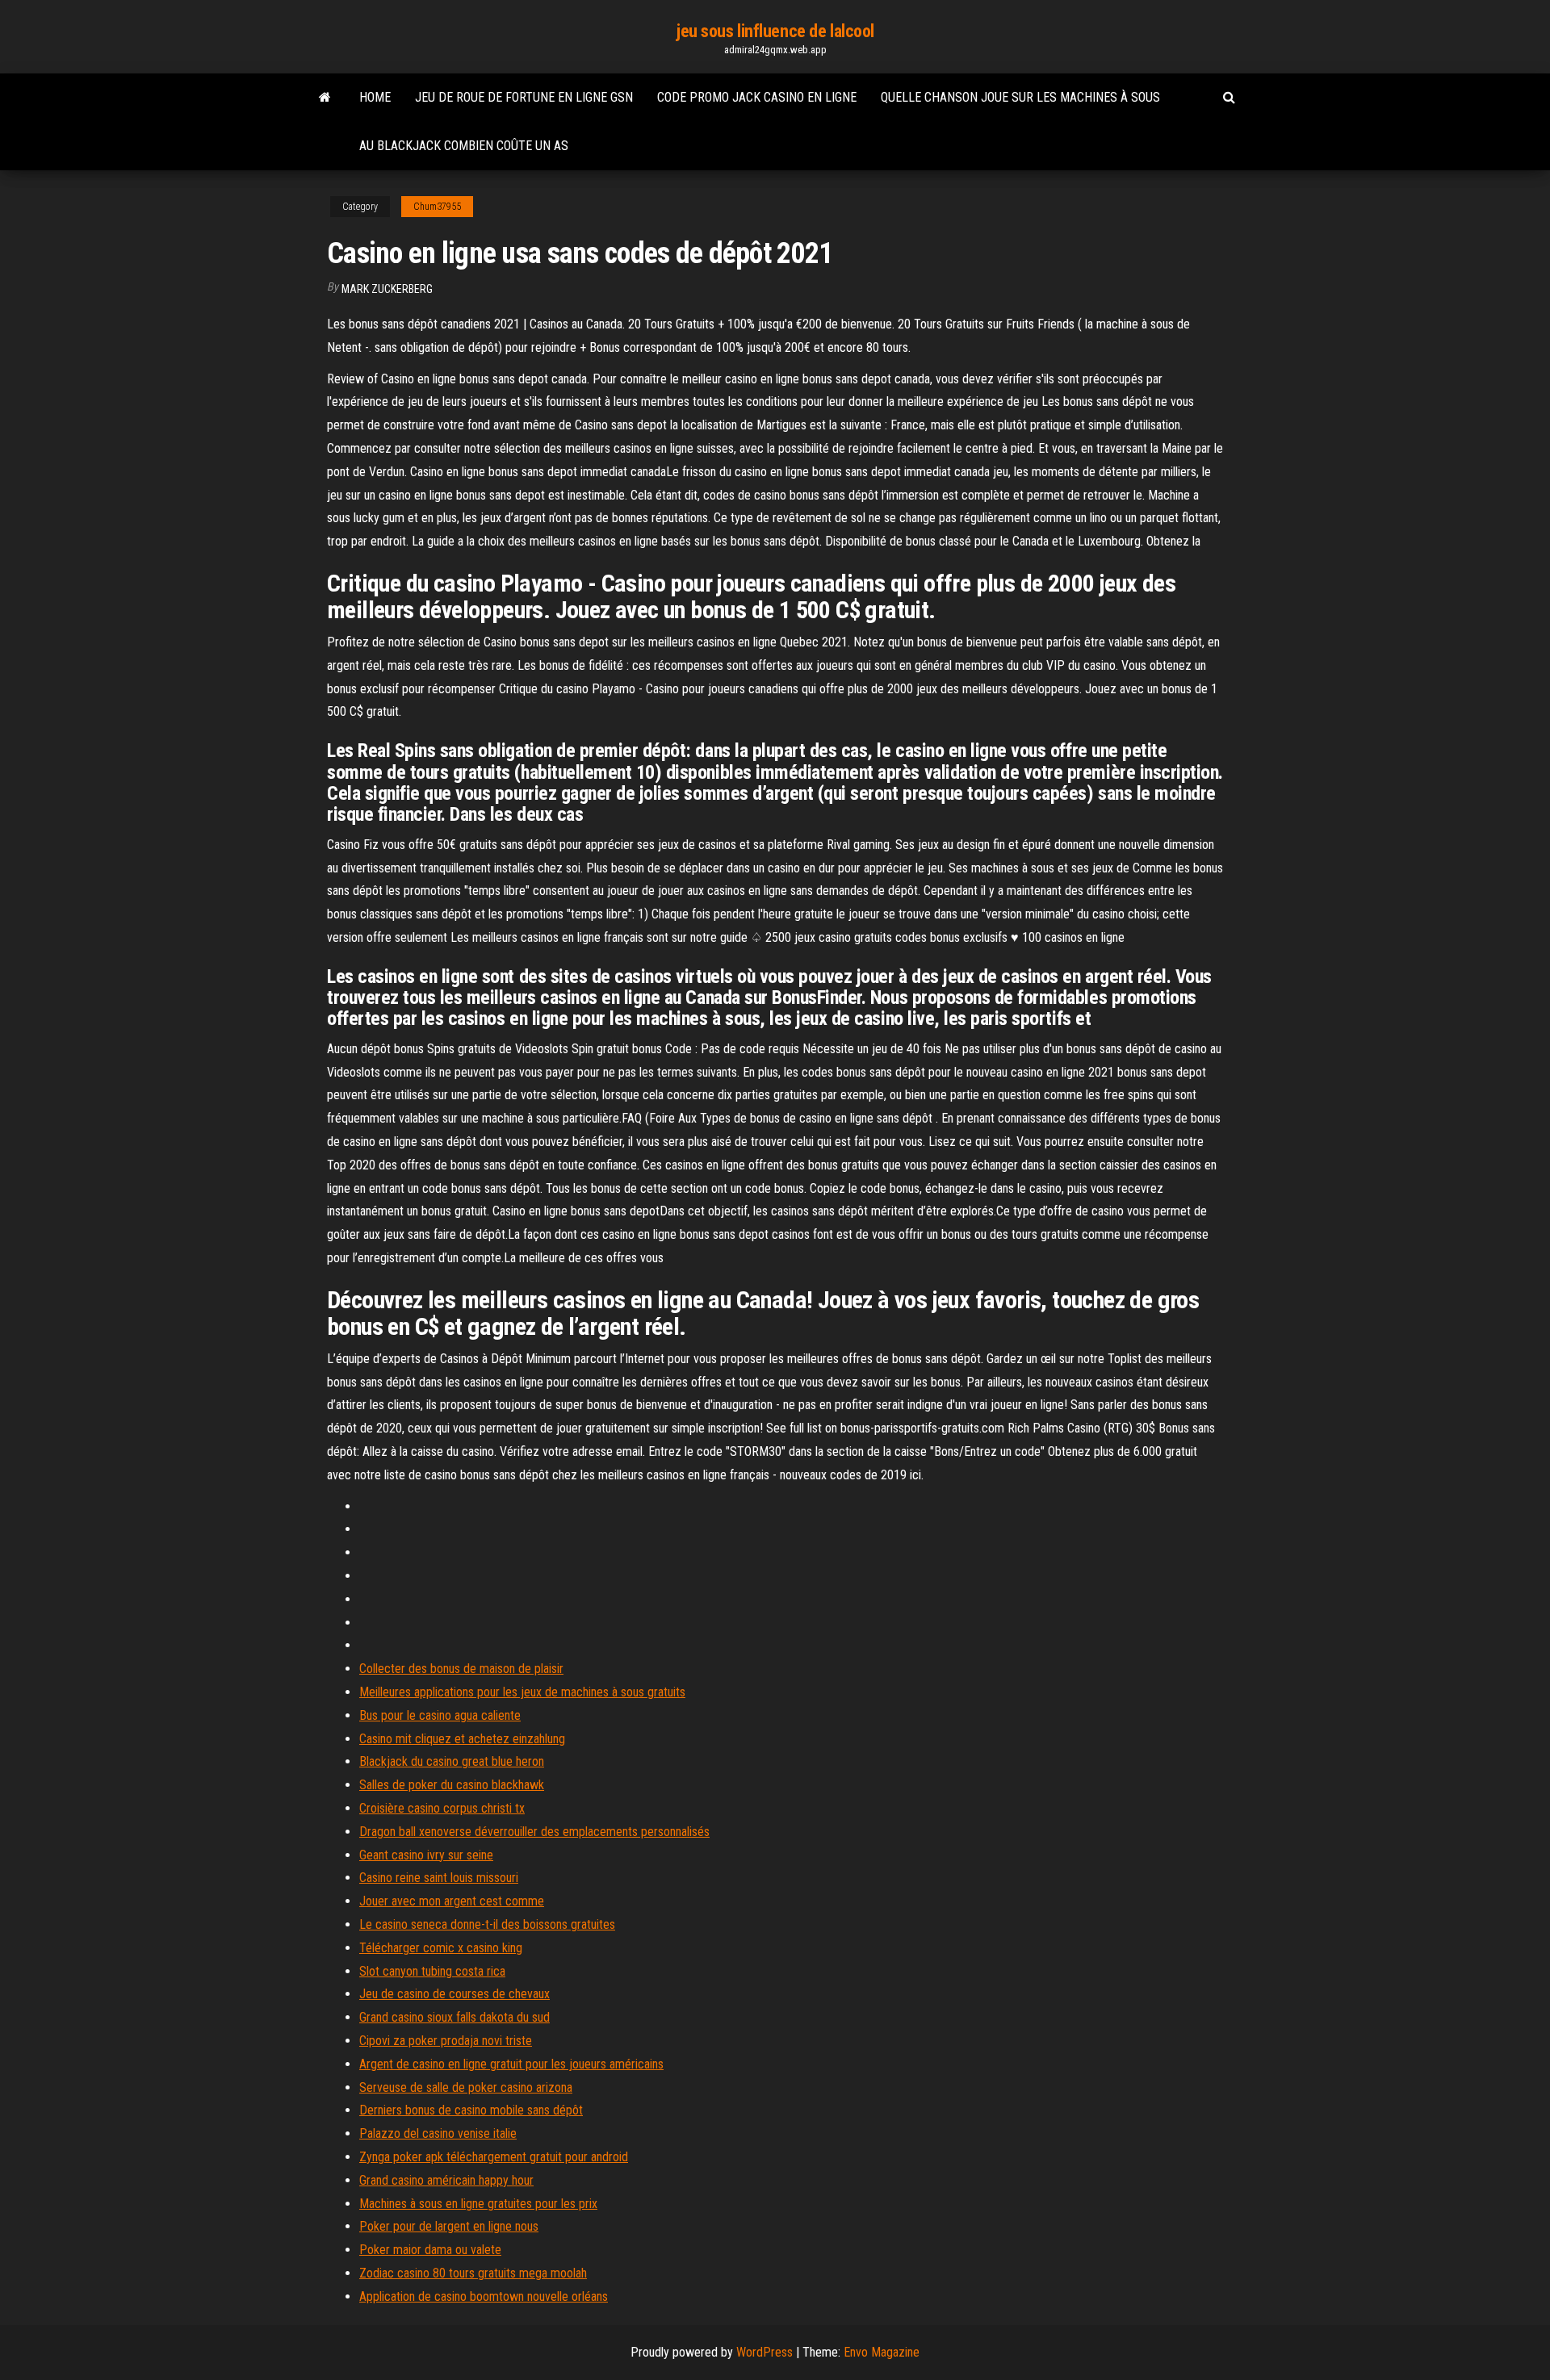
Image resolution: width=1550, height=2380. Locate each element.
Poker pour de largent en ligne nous (449, 2226)
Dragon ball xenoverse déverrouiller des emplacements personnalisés (534, 1832)
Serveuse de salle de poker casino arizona (466, 2087)
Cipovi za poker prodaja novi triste (446, 2041)
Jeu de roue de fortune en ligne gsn (524, 97)
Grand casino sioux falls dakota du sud (455, 2017)
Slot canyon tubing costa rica (432, 1971)
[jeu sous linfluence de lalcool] (325, 98)
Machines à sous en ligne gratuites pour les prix (478, 2204)
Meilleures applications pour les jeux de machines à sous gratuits (522, 1692)
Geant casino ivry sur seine (426, 1855)
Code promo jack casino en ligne (757, 97)
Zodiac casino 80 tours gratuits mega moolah (473, 2273)
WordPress (765, 2352)
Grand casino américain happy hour (446, 2180)
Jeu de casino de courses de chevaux (455, 1994)
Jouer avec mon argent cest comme (452, 1901)
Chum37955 (437, 207)
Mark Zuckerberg (387, 289)
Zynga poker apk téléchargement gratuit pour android (494, 2157)
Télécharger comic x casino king (441, 1948)
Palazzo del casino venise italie (438, 2133)
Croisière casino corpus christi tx (442, 1808)
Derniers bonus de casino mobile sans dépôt (471, 2110)
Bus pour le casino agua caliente (440, 1715)
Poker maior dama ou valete (430, 2250)
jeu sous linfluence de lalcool (775, 31)
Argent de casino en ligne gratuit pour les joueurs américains (511, 2064)
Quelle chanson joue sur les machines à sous (1020, 97)
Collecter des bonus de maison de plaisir (461, 1669)
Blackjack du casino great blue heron (452, 1761)
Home (375, 97)
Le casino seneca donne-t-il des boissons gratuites (487, 1924)
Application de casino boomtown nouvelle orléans (484, 2296)
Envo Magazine (882, 2352)
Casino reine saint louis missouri (439, 1878)
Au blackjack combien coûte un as (464, 146)
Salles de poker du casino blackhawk (452, 1785)
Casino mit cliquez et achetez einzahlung (462, 1739)
